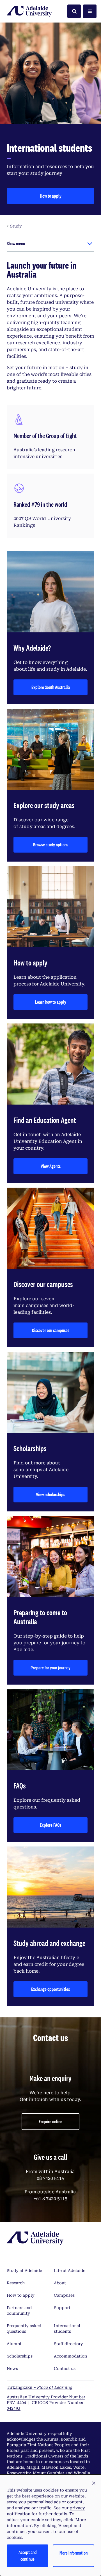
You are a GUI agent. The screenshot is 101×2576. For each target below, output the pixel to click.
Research (16, 2283)
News (12, 2368)
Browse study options (51, 845)
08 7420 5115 (50, 2178)
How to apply (51, 196)
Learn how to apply (51, 1002)
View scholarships (50, 1494)
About (60, 2283)
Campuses (64, 2295)
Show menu (16, 243)
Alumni (14, 2344)
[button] (94, 2483)
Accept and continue (28, 2556)
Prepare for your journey (50, 1668)
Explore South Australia (51, 687)
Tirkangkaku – (40, 2387)
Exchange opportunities (50, 1989)
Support (62, 2308)
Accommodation (70, 2356)
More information (74, 2553)
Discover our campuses (51, 1330)
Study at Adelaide (24, 2271)
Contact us (65, 2368)
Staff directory (68, 2344)
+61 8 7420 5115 (50, 2199)
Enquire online (50, 2121)
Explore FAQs (50, 1825)
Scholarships (20, 2356)
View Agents (51, 1166)
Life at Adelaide (70, 2271)
